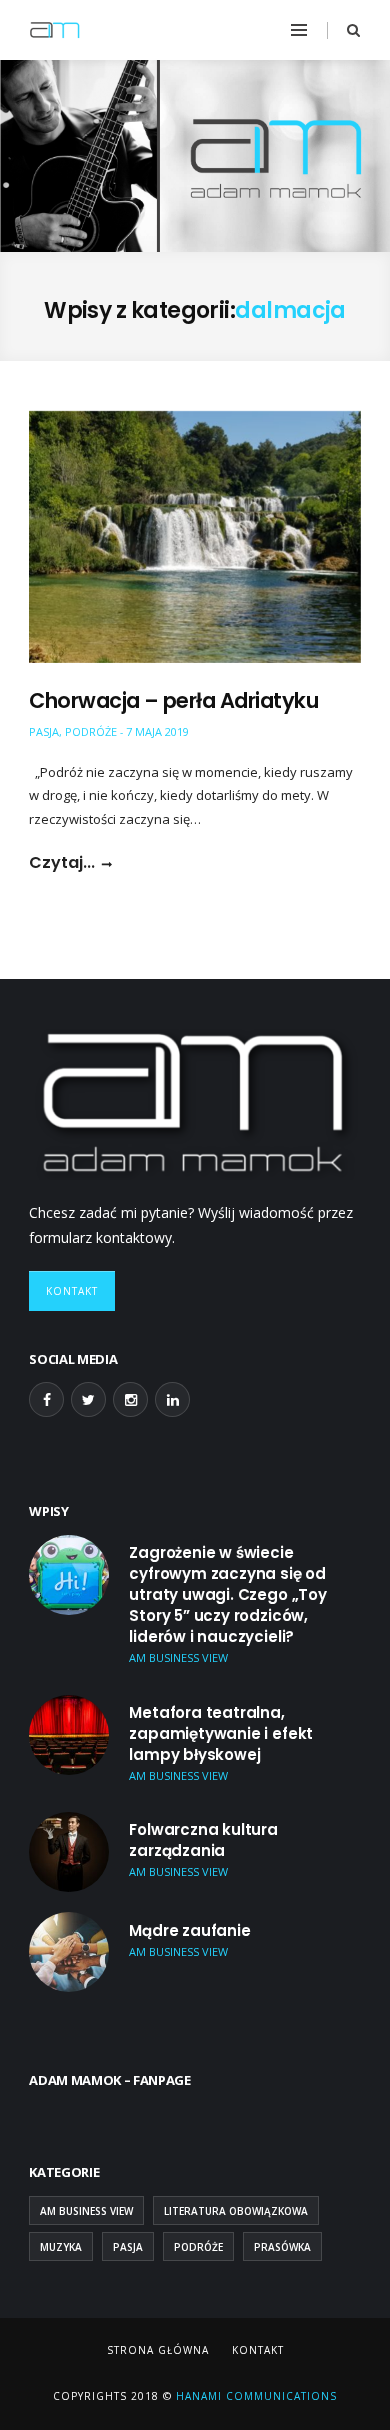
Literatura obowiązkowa (236, 2211)
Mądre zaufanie (189, 1930)
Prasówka (282, 2247)
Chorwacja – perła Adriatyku (173, 700)
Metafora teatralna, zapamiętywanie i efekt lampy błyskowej (221, 1733)
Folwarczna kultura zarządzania (203, 1840)
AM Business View (86, 2211)
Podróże (91, 731)
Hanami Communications (254, 2396)
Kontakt (72, 1291)
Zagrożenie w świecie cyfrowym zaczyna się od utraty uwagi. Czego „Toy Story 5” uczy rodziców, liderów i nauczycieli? (228, 1594)
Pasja (44, 731)
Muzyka (61, 2247)
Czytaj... (62, 863)
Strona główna (158, 2350)
